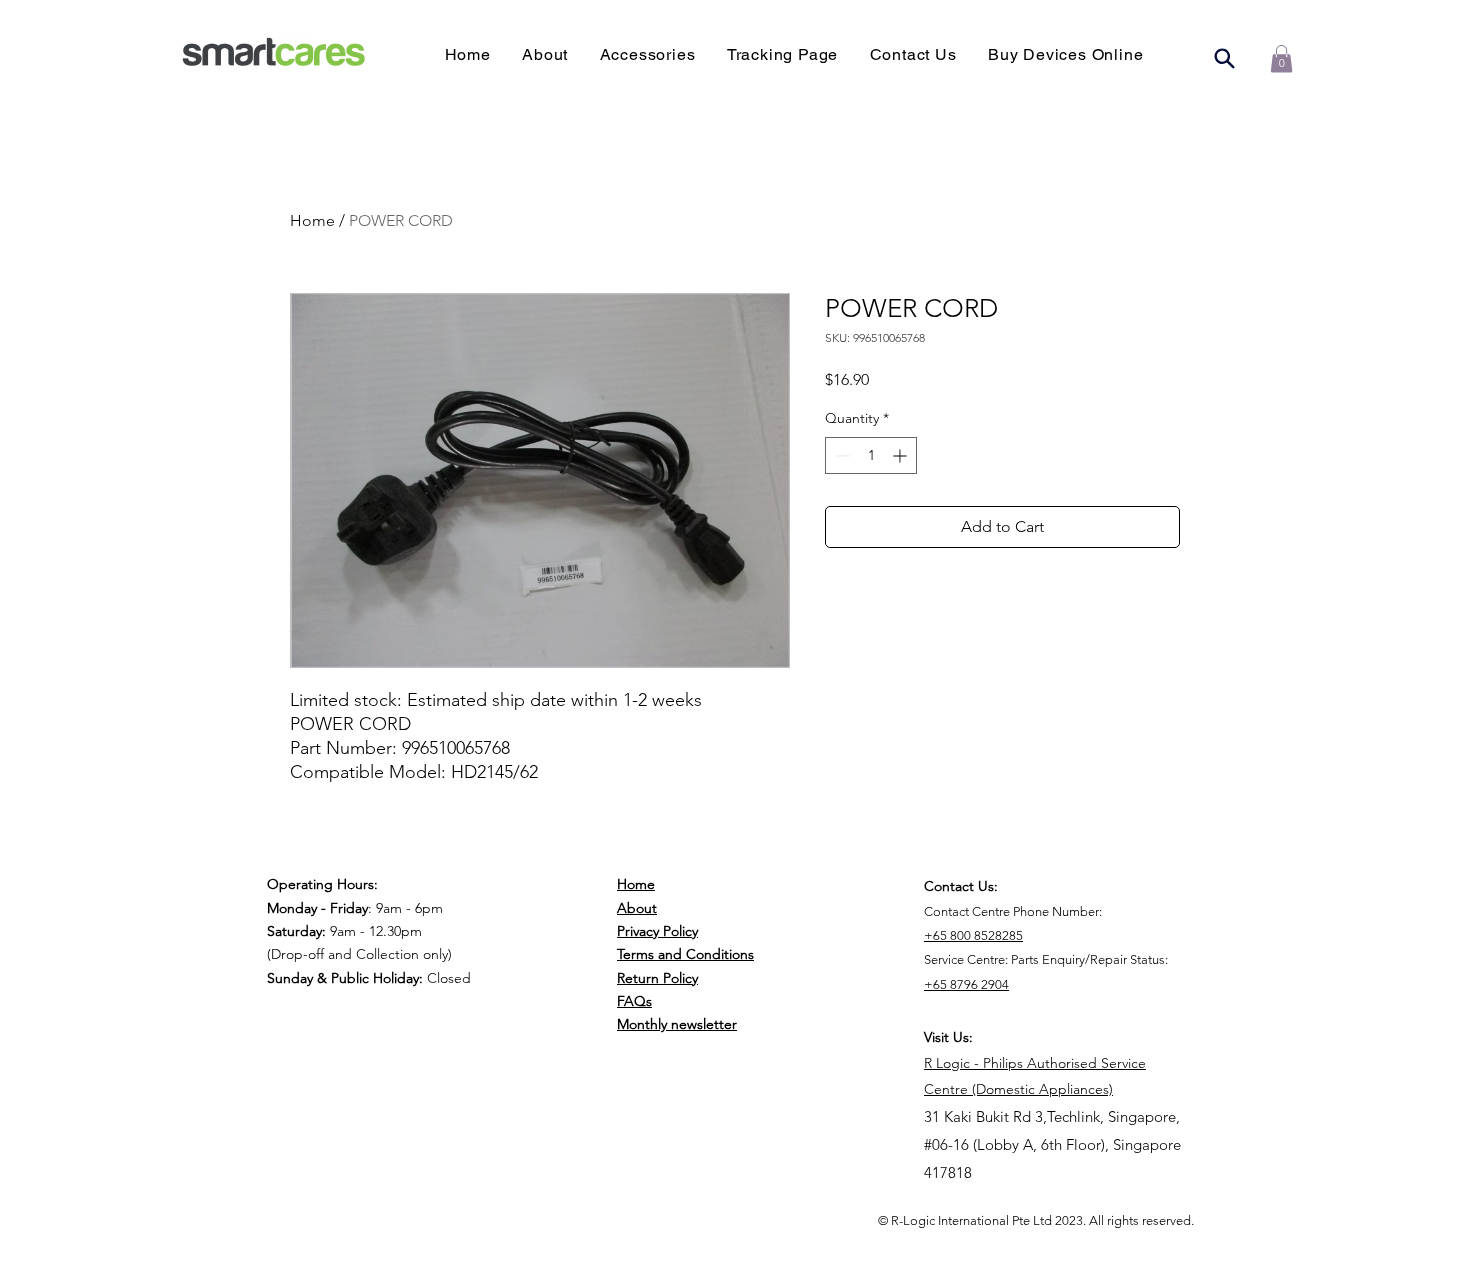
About (637, 908)
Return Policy (657, 978)
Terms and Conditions (685, 954)
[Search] (1224, 58)
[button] (1065, 54)
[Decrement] (840, 455)
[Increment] (901, 455)
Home (312, 220)
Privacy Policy (657, 931)
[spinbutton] (871, 455)
